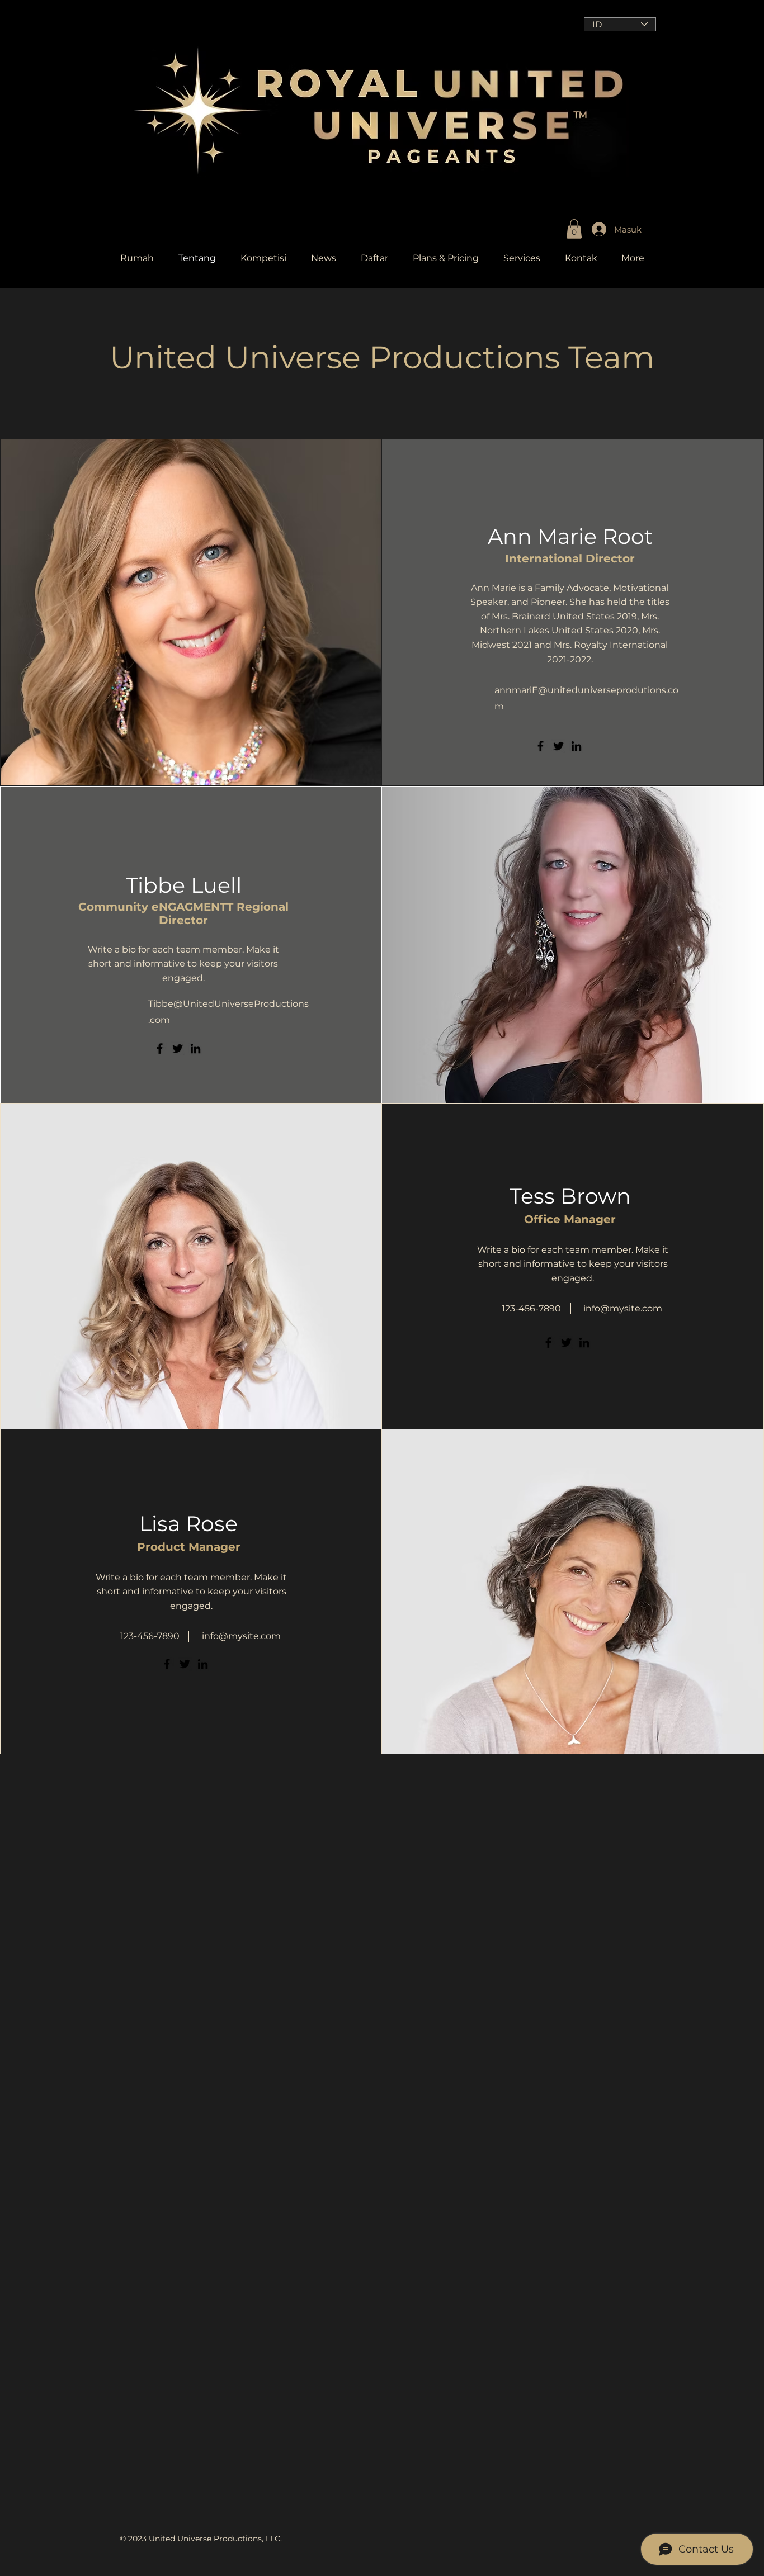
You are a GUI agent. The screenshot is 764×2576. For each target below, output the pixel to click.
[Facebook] (541, 746)
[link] (574, 229)
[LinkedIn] (576, 746)
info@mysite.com (623, 1308)
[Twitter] (558, 746)
